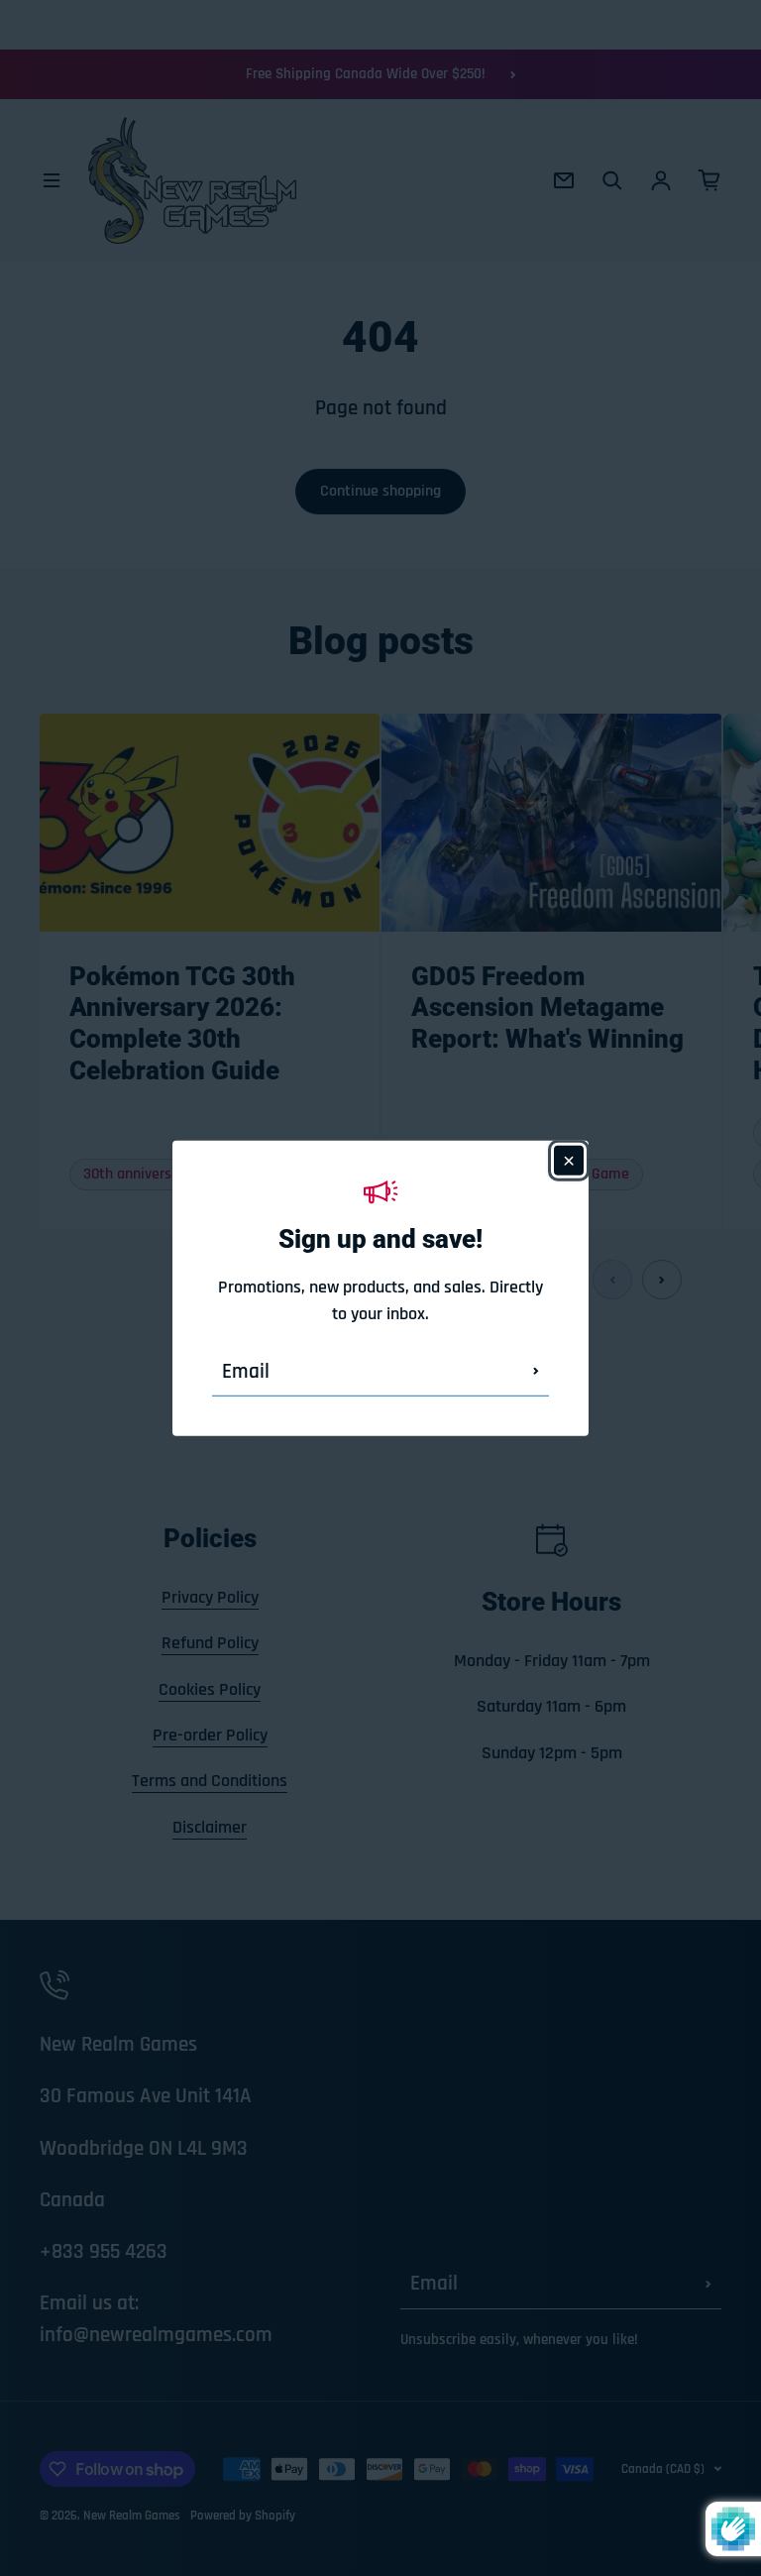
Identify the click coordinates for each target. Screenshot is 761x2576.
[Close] (569, 1160)
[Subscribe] (536, 1372)
